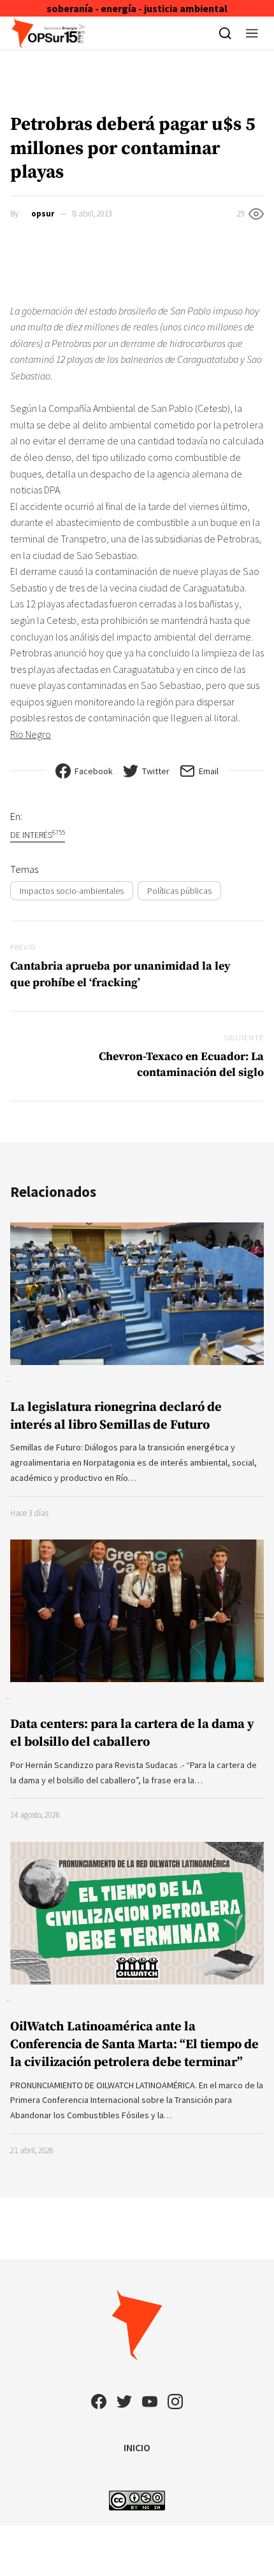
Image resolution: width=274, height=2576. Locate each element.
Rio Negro (31, 734)
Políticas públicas (179, 891)
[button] (252, 33)
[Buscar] (225, 33)
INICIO (137, 2447)
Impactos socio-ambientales (72, 891)
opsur (43, 214)
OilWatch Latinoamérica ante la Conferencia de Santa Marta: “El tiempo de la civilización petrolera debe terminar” (134, 2045)
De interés (38, 834)
